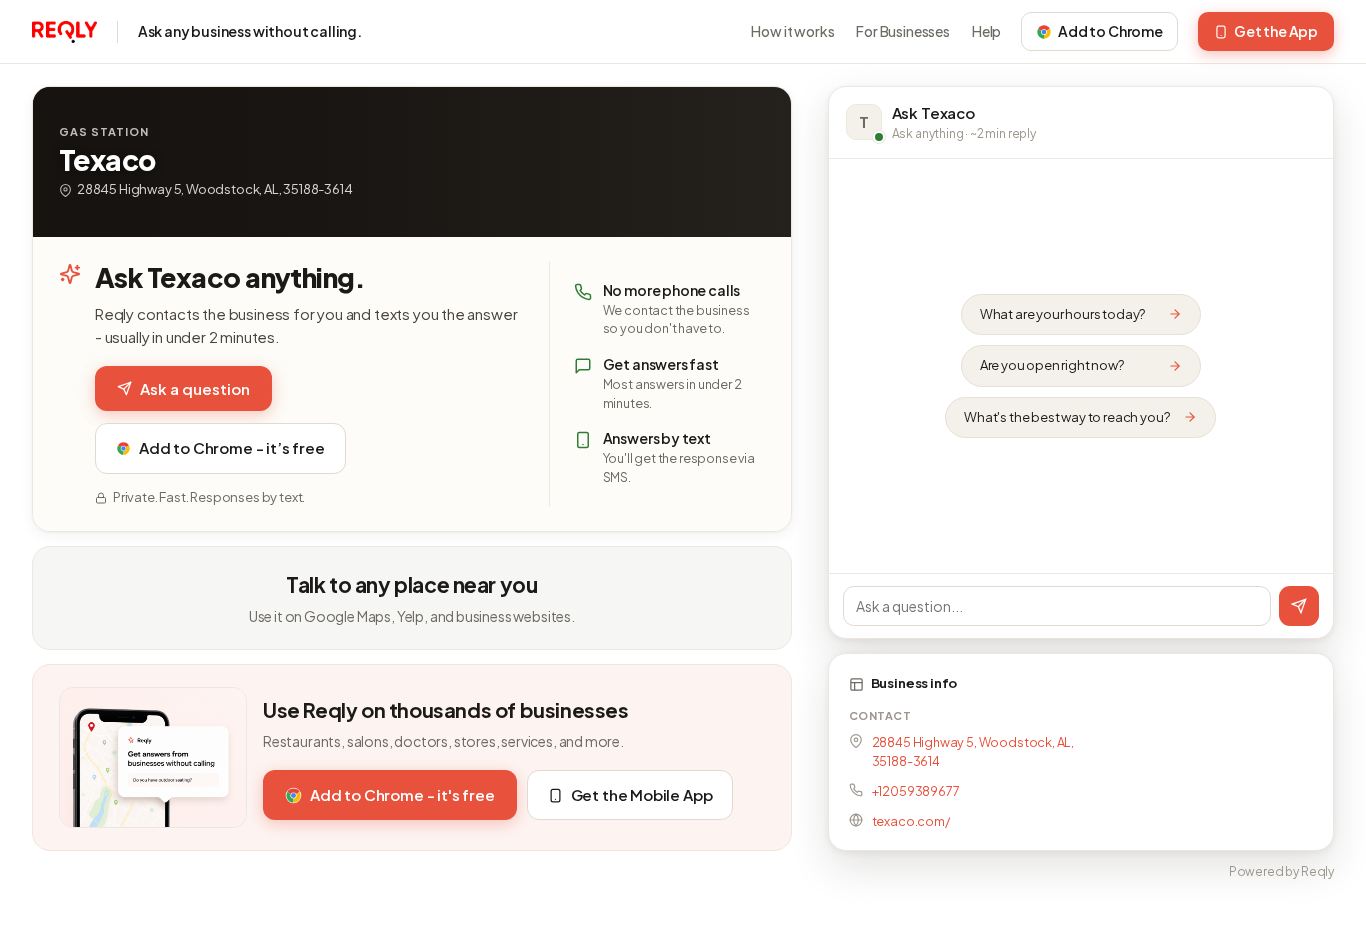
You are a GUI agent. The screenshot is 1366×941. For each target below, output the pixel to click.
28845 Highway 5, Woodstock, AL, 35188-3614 (973, 751)
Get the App (1276, 31)
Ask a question (195, 388)
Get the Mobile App (642, 794)
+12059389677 (916, 791)
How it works (792, 31)
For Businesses (903, 31)
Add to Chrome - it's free (402, 794)
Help (986, 31)
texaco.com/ (911, 821)
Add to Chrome (1110, 31)
